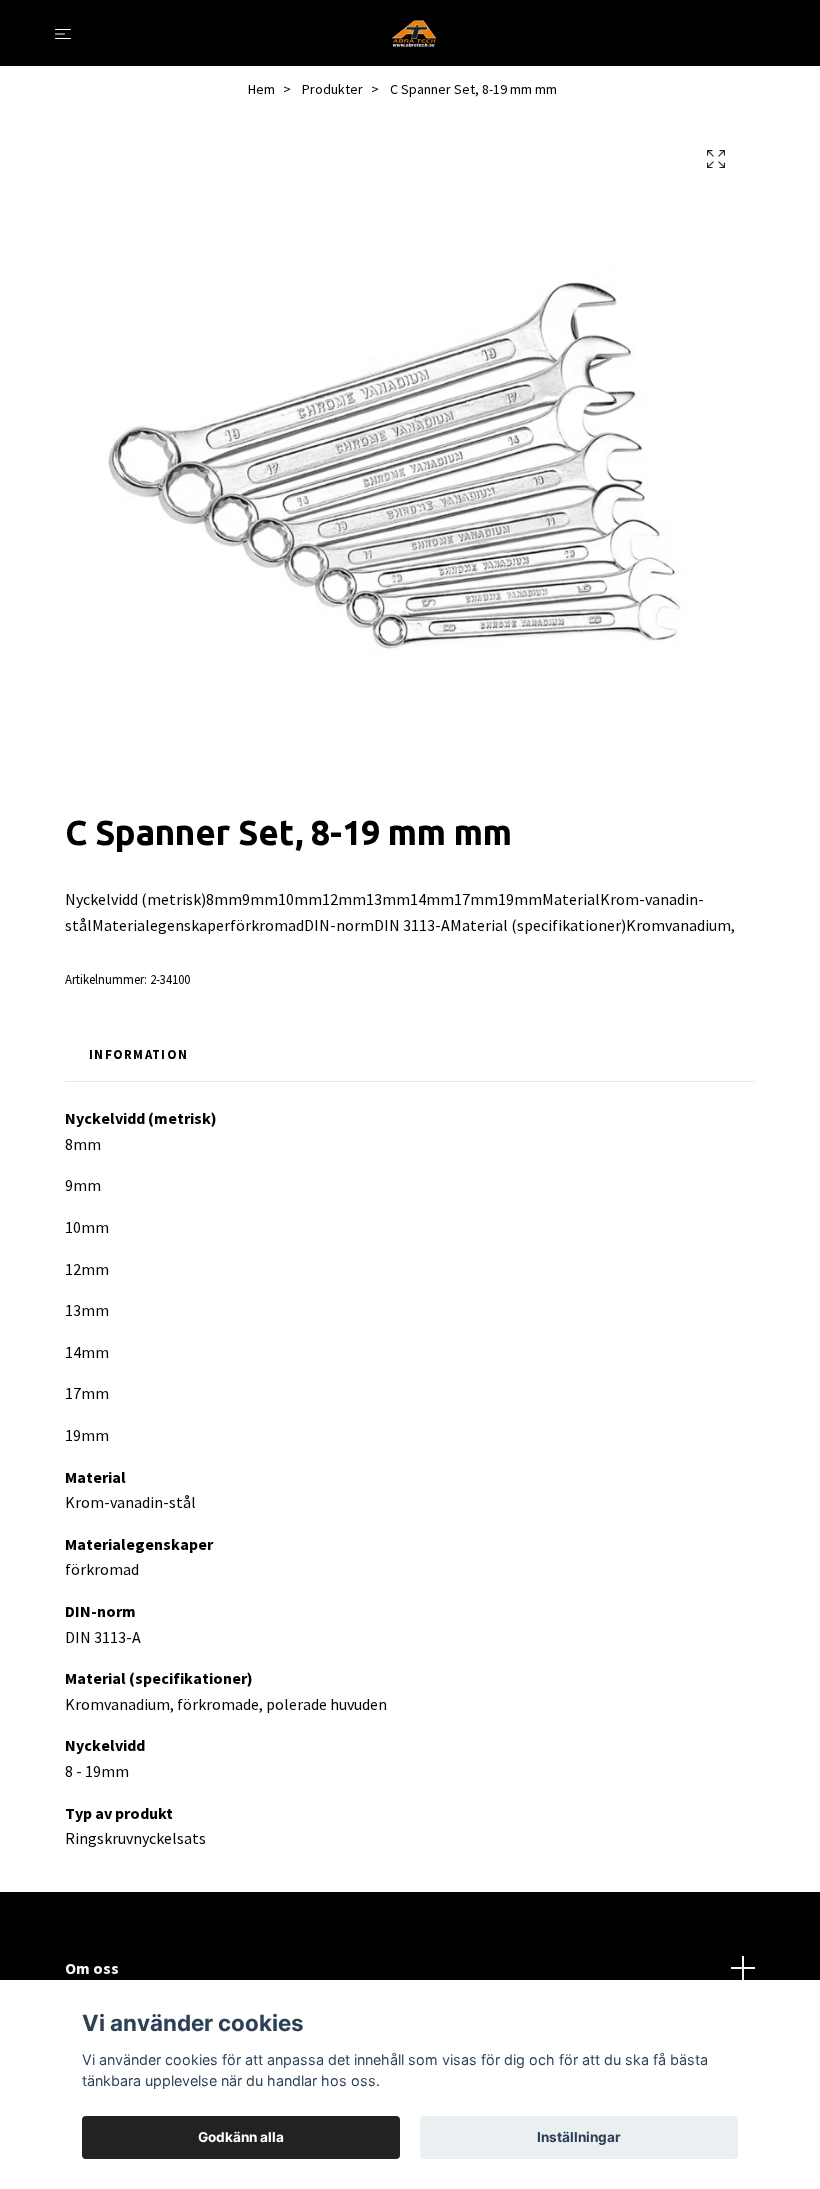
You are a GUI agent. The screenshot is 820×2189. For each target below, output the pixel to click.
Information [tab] (138, 1054)
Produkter (332, 89)
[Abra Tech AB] (414, 33)
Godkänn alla (241, 2137)
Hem (261, 89)
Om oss (92, 1968)
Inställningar (579, 2137)
